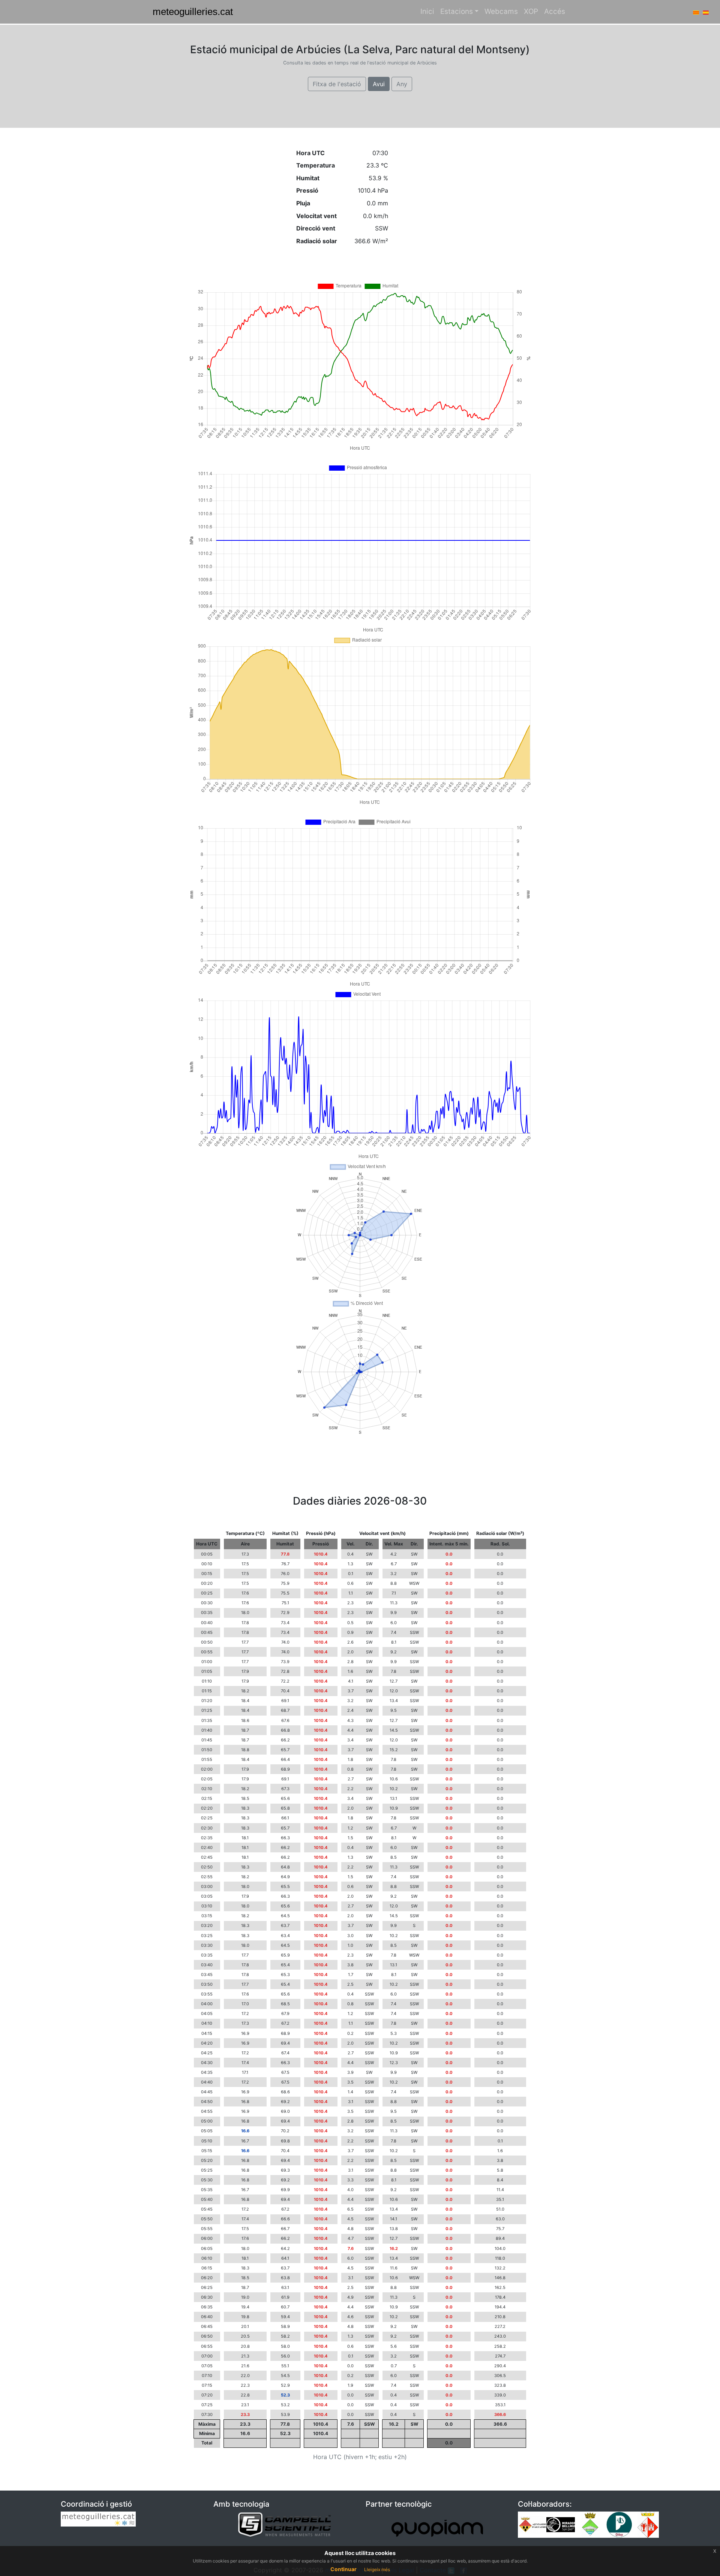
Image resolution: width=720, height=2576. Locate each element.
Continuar (343, 2569)
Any (402, 84)
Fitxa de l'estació (337, 84)
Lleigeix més (377, 2569)
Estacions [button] (457, 11)
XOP (531, 11)
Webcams (501, 11)
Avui (379, 84)
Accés (555, 11)
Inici (427, 11)
